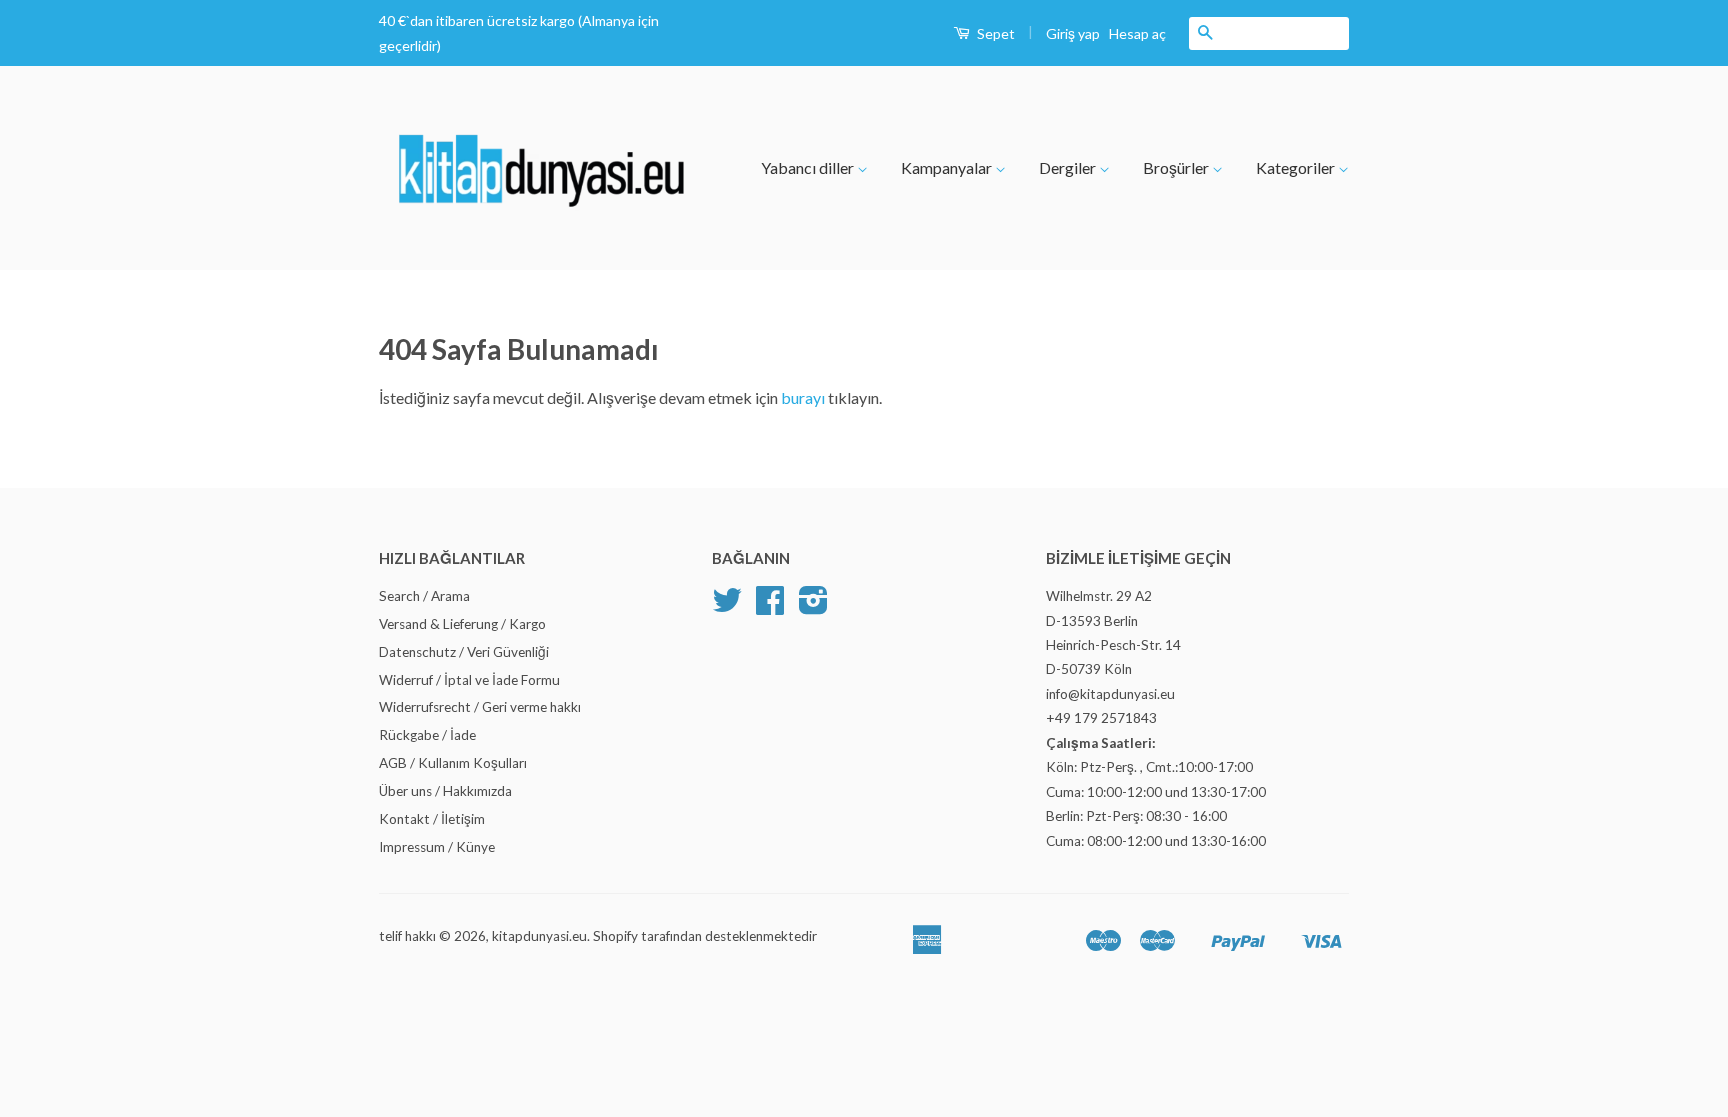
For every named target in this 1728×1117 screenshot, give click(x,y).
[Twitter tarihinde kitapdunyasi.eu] (727, 607)
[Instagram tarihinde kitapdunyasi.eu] (813, 607)
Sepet (994, 33)
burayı (804, 397)
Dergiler (1069, 167)
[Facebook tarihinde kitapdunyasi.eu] (770, 607)
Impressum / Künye (437, 847)
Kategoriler (1297, 167)
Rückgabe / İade (427, 735)
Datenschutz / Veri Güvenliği (464, 652)
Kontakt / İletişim (432, 819)
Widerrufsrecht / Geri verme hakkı (480, 707)
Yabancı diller (809, 167)
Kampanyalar (948, 167)
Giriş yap (1073, 33)
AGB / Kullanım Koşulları (453, 763)
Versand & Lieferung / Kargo (462, 624)
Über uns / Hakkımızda (445, 791)
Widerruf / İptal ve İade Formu (469, 680)
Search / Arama (424, 596)
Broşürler (1177, 167)
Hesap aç (1137, 33)
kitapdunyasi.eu (539, 936)
